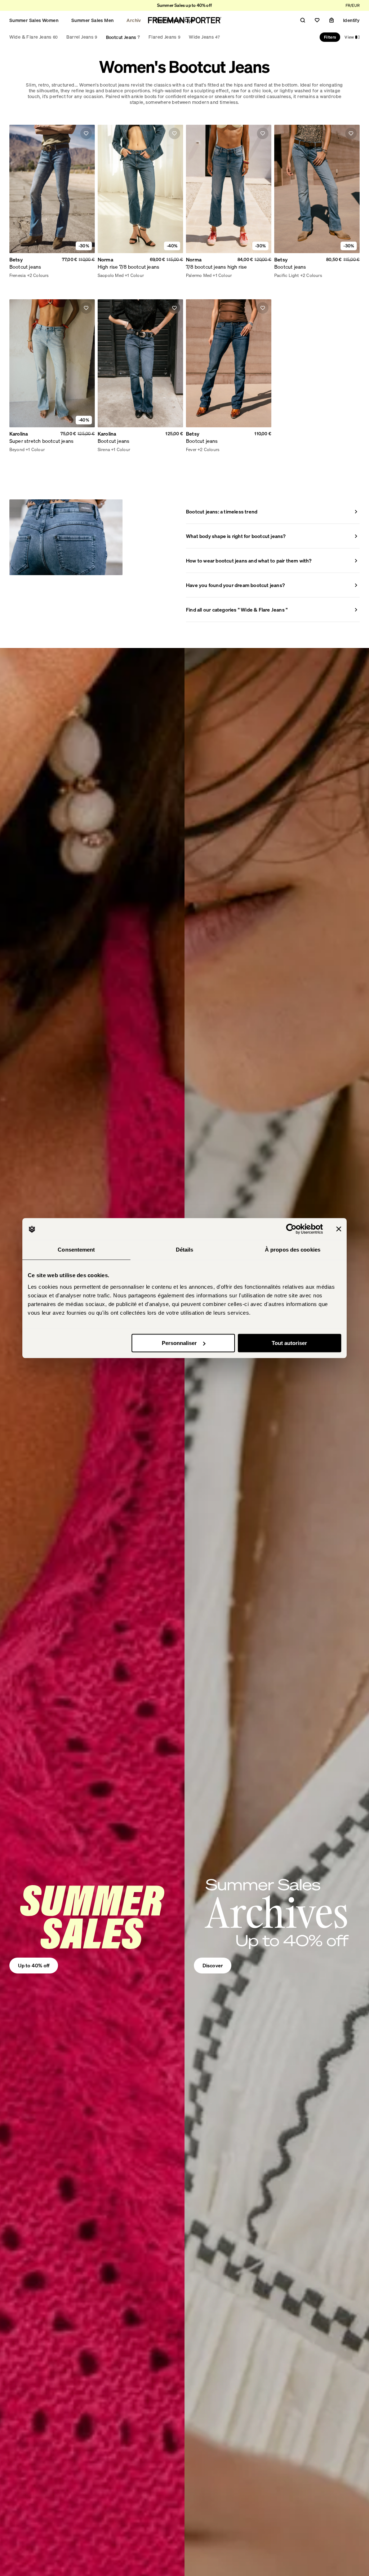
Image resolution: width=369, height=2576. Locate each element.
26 (205, 276)
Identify (351, 20)
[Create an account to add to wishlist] (86, 133)
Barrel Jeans (82, 37)
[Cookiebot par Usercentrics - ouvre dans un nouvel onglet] (291, 1229)
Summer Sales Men (92, 20)
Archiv (134, 20)
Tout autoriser (289, 1343)
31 (244, 276)
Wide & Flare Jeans (34, 37)
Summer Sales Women (34, 20)
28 (221, 276)
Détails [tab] (185, 1250)
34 (268, 276)
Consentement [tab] (76, 1250)
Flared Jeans (164, 37)
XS (12, 276)
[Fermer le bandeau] (339, 1229)
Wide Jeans (204, 37)
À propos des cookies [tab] (293, 1250)
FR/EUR (353, 5)
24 (188, 276)
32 (252, 276)
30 (236, 276)
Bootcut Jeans (123, 37)
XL (38, 276)
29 (228, 276)
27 (212, 276)
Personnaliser (179, 1343)
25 (196, 276)
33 (260, 276)
